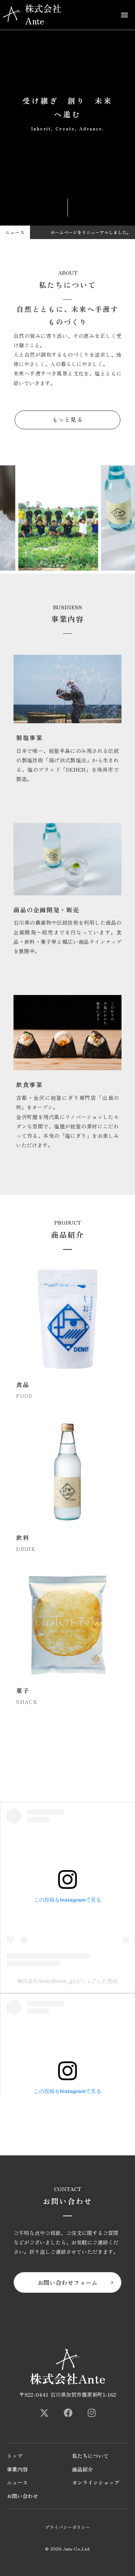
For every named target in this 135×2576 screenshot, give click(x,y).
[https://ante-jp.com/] (44, 2413)
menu (124, 15)
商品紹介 (82, 2469)
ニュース (17, 2483)
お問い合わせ (22, 2496)
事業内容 (17, 2469)
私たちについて (90, 2456)
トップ (15, 2456)
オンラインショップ (96, 2483)
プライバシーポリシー (67, 2527)
